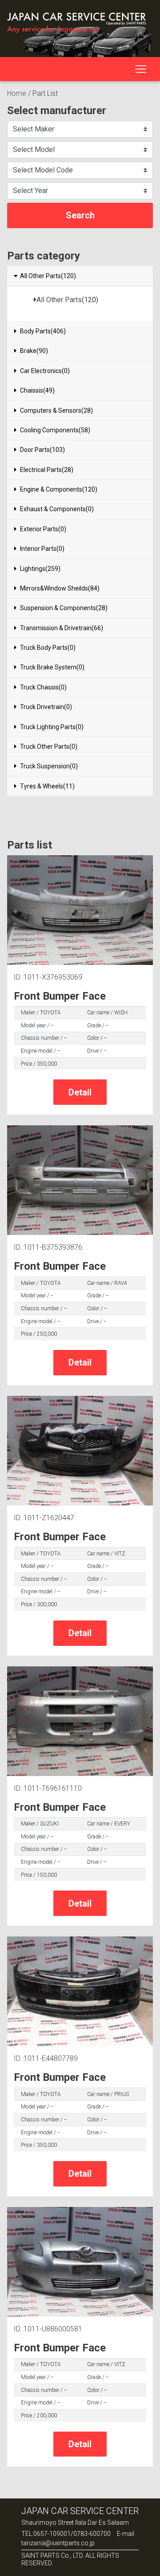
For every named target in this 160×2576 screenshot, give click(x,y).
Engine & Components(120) (59, 489)
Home (17, 93)
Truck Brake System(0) (52, 667)
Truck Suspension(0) (49, 766)
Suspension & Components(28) (64, 608)
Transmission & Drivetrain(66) (62, 628)
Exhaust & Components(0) (57, 509)
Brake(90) (34, 351)
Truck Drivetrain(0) (46, 707)
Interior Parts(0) (42, 549)
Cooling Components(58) (55, 430)
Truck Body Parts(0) (48, 648)
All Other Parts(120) (48, 276)
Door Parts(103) (42, 450)
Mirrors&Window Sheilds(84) (60, 588)
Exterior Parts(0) (43, 529)
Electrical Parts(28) (47, 470)
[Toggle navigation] (141, 69)
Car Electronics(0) (45, 371)
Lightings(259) (40, 569)
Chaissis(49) (37, 390)
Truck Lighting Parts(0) (52, 727)
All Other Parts (59, 300)
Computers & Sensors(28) (56, 410)
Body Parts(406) (43, 331)
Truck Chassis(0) (43, 687)
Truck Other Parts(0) (49, 747)
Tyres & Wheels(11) (47, 786)
